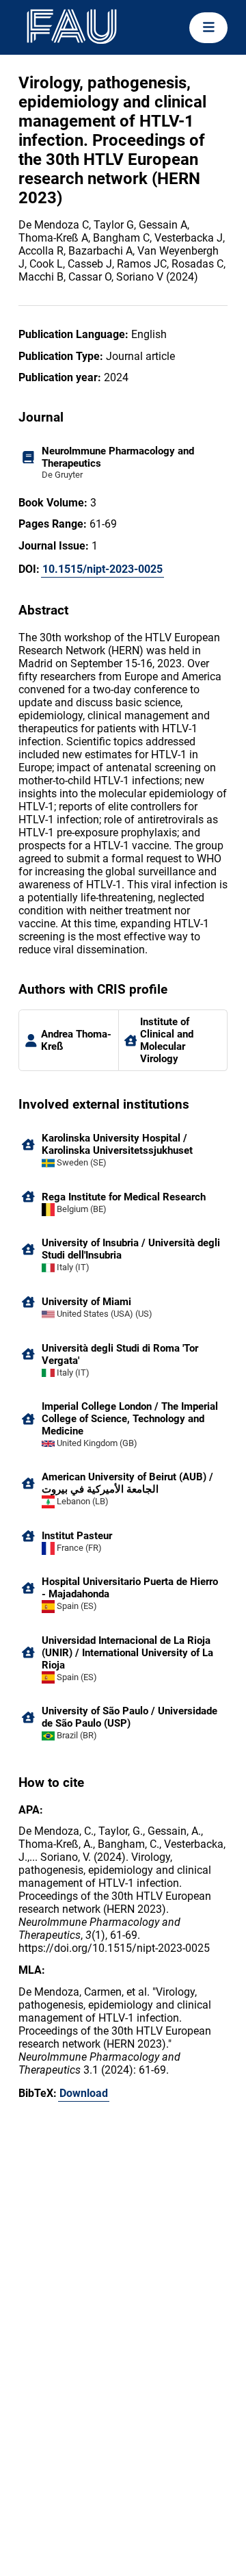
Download (84, 2093)
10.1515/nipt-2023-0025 (102, 569)
